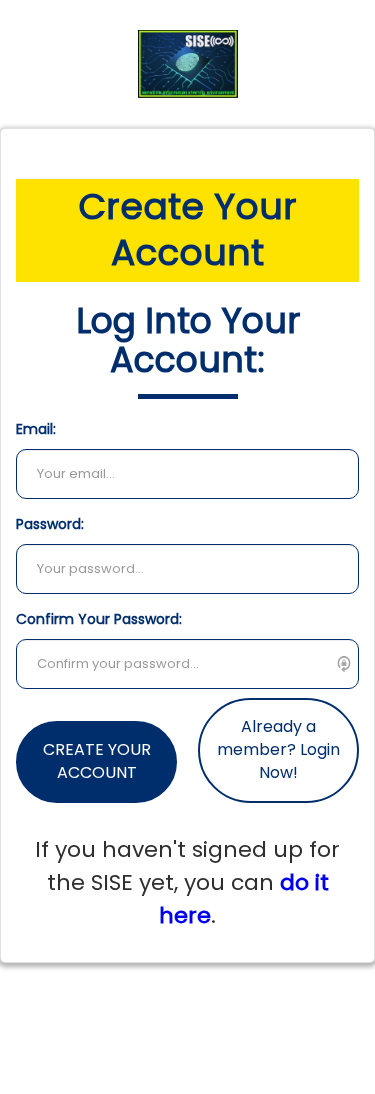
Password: (50, 524)
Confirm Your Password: (99, 619)
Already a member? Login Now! (278, 749)
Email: (36, 429)
